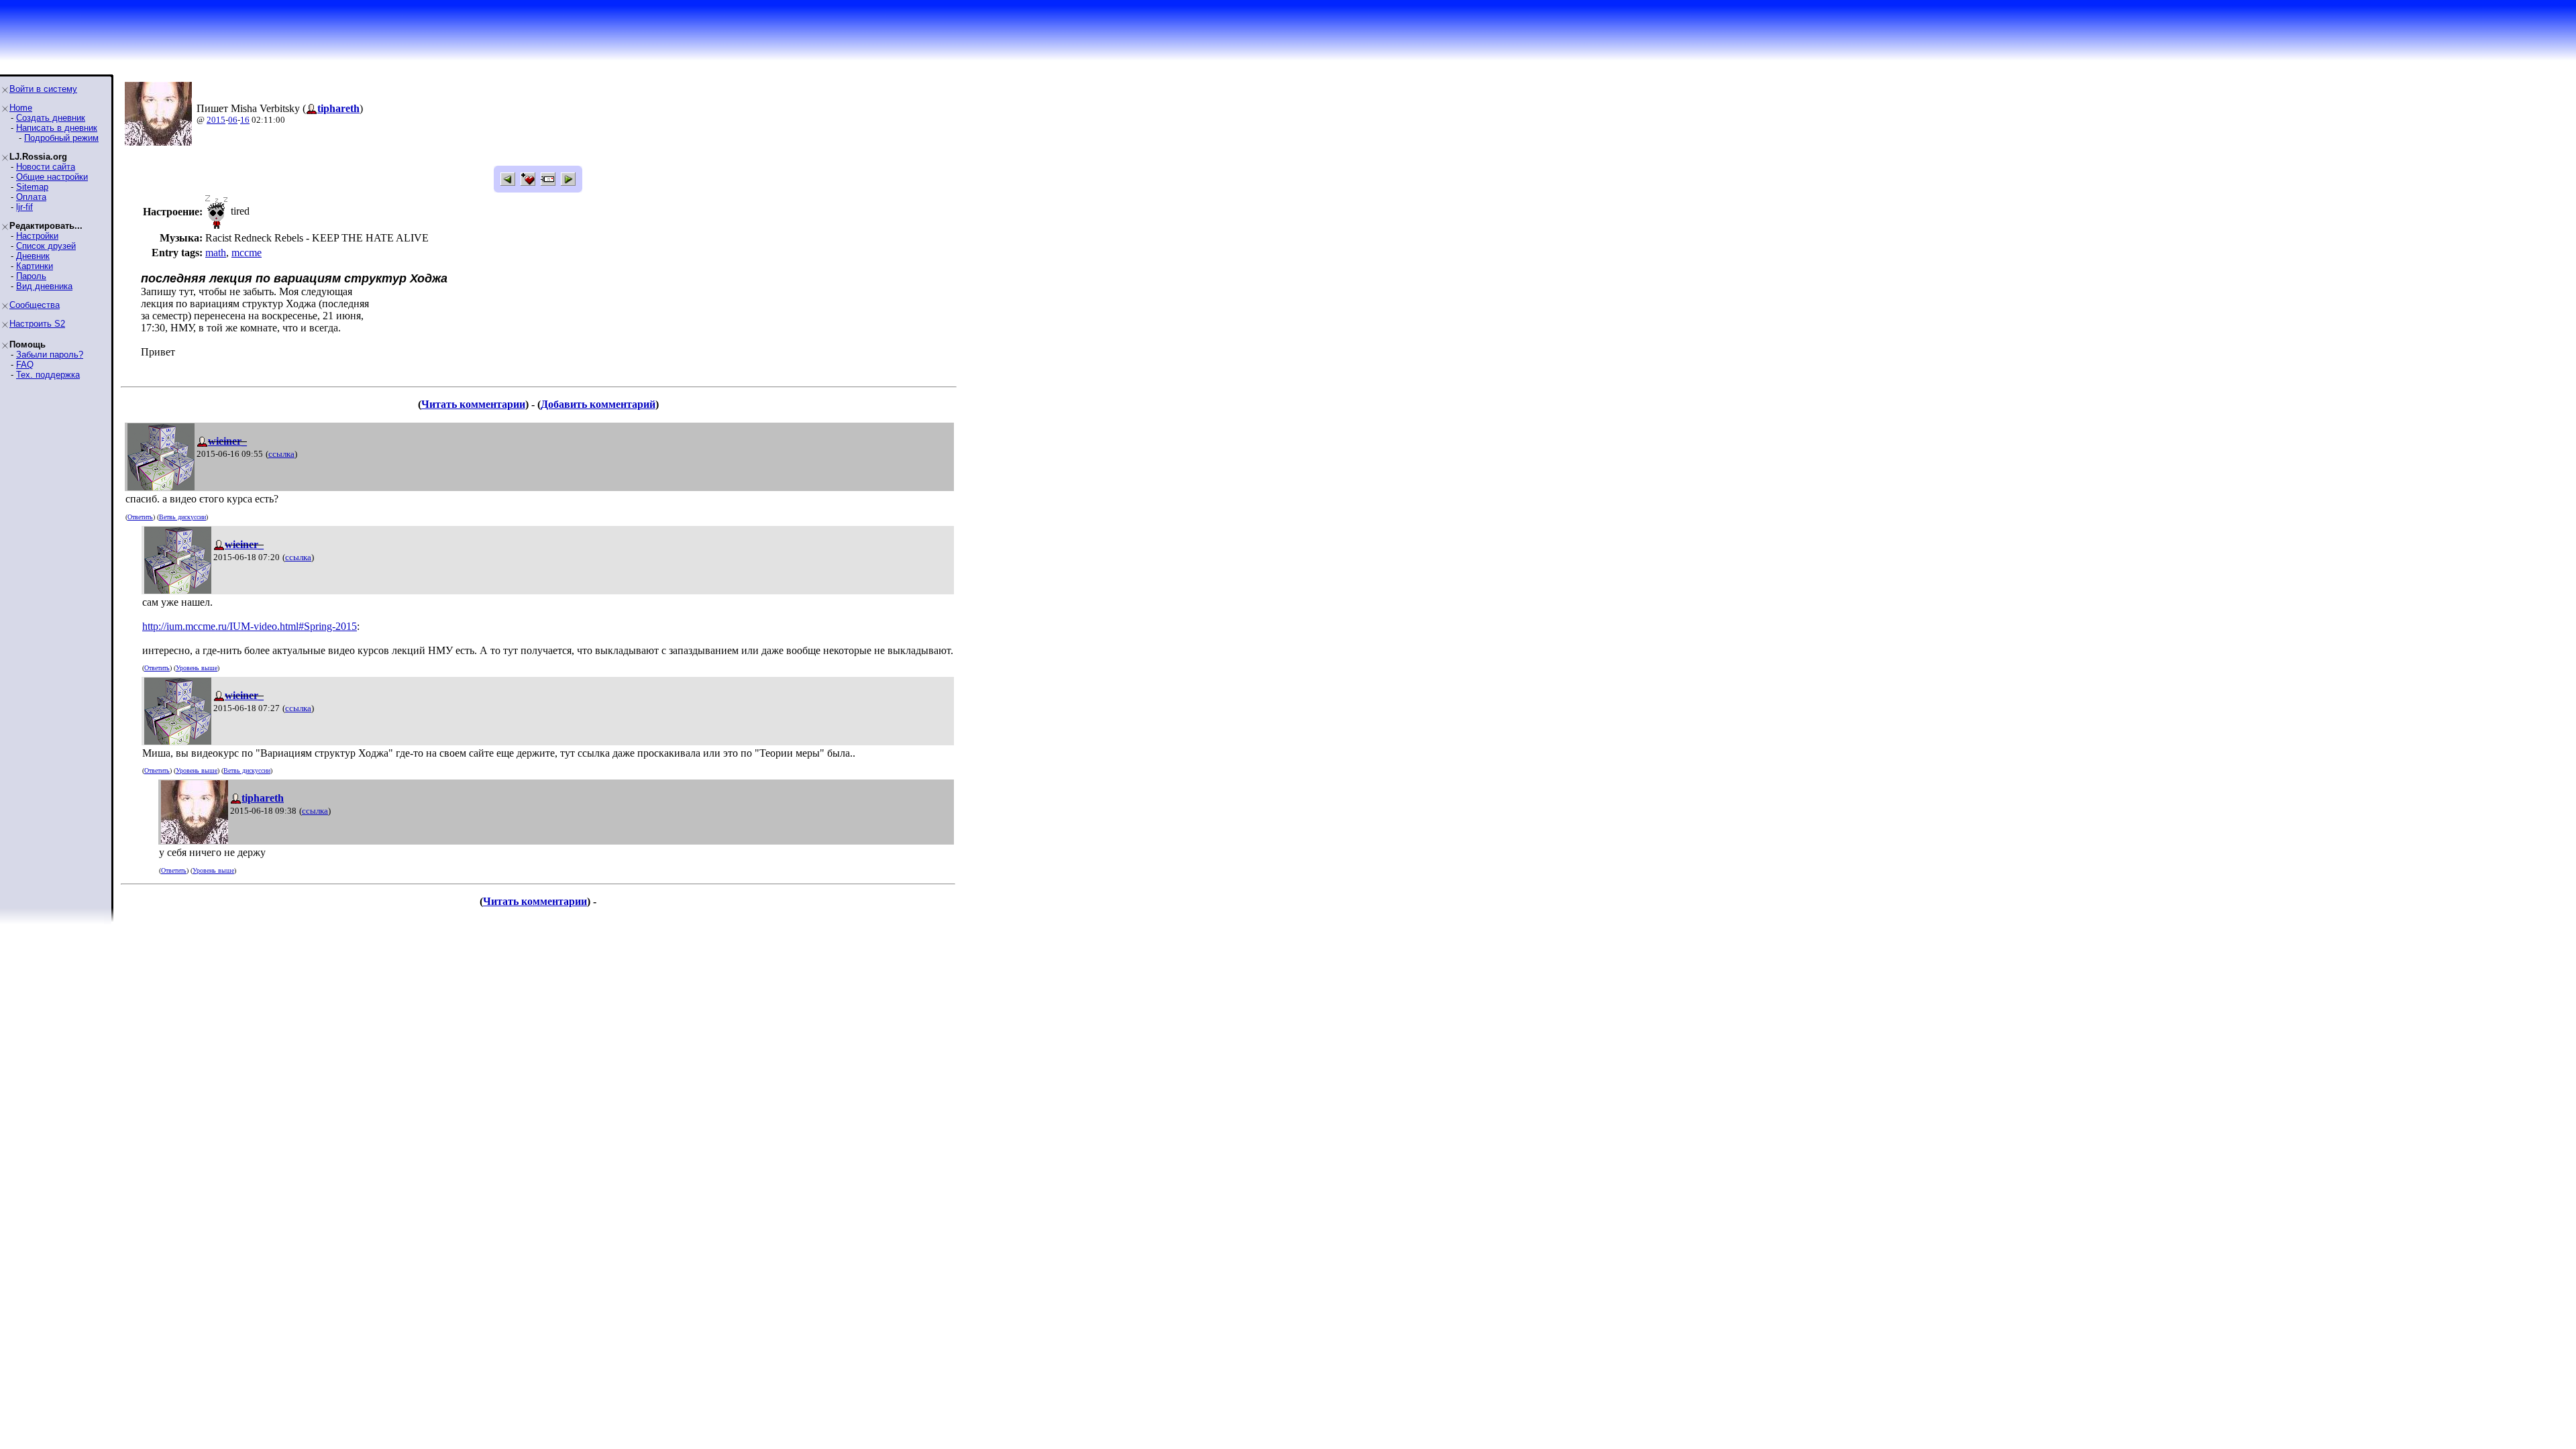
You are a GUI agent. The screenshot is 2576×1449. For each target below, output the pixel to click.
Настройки (37, 236)
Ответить (140, 517)
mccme (247, 253)
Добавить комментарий (598, 404)
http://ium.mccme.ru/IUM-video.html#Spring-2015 (250, 626)
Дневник (33, 256)
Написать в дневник (57, 128)
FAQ (25, 365)
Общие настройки (52, 177)
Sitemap (32, 187)
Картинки (35, 266)
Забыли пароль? (50, 355)
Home (21, 108)
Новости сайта (46, 167)
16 (245, 120)
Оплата (31, 197)
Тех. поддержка (48, 375)
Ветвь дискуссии (182, 517)
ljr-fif (24, 207)
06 (233, 120)
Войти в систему (43, 89)
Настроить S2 (37, 324)
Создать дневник (51, 118)
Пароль (31, 276)
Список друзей (46, 246)
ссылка (281, 454)
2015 (216, 120)
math (216, 253)
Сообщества (35, 305)
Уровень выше (197, 668)
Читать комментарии (473, 404)
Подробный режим (61, 138)
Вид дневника (44, 286)
